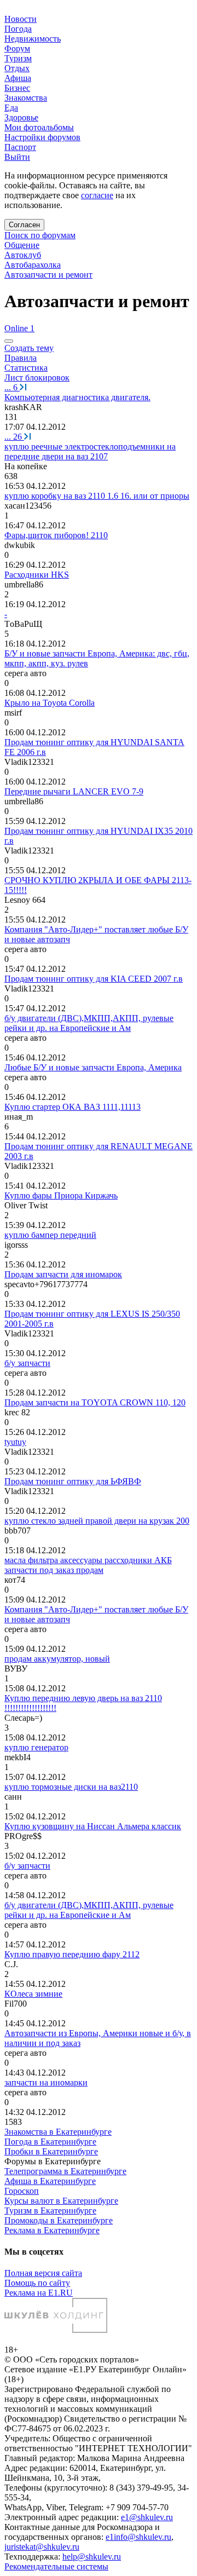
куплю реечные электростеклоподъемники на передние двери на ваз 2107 (90, 451)
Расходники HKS (37, 575)
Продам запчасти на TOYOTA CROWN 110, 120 (95, 1402)
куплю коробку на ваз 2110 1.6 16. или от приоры (97, 496)
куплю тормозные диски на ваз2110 (71, 1787)
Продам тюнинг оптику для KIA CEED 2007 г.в (94, 979)
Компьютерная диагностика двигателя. (77, 397)
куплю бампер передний (50, 1235)
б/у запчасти (27, 1363)
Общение (22, 245)
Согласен (24, 225)
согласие (97, 195)
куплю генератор (36, 1747)
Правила (21, 358)
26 (14, 437)
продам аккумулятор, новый (57, 1659)
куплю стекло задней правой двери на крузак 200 (97, 1521)
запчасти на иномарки (46, 2082)
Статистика (26, 368)
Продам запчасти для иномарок (63, 1274)
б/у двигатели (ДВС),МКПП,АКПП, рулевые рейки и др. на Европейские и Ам (89, 1023)
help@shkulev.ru (92, 2557)
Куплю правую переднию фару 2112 (72, 1954)
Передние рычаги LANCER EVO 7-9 (74, 791)
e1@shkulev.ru (147, 2517)
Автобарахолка (33, 265)
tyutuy (15, 1442)
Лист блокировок (37, 378)
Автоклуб (23, 255)
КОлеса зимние (33, 1994)
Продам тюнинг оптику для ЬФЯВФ (73, 1481)
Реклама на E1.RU (39, 2293)
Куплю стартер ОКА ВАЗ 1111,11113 (73, 1107)
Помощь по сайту (37, 2283)
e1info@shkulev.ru (138, 2537)
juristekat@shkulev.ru (42, 2547)
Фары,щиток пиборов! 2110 (56, 535)
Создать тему (29, 348)
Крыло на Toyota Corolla (50, 703)
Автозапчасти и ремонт (48, 275)
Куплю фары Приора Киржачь (61, 1195)
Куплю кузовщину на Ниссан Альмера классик (93, 1826)
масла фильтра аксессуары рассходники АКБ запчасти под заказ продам (88, 1565)
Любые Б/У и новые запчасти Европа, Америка (93, 1067)
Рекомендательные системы (56, 2566)
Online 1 (19, 328)
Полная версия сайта (43, 2273)
